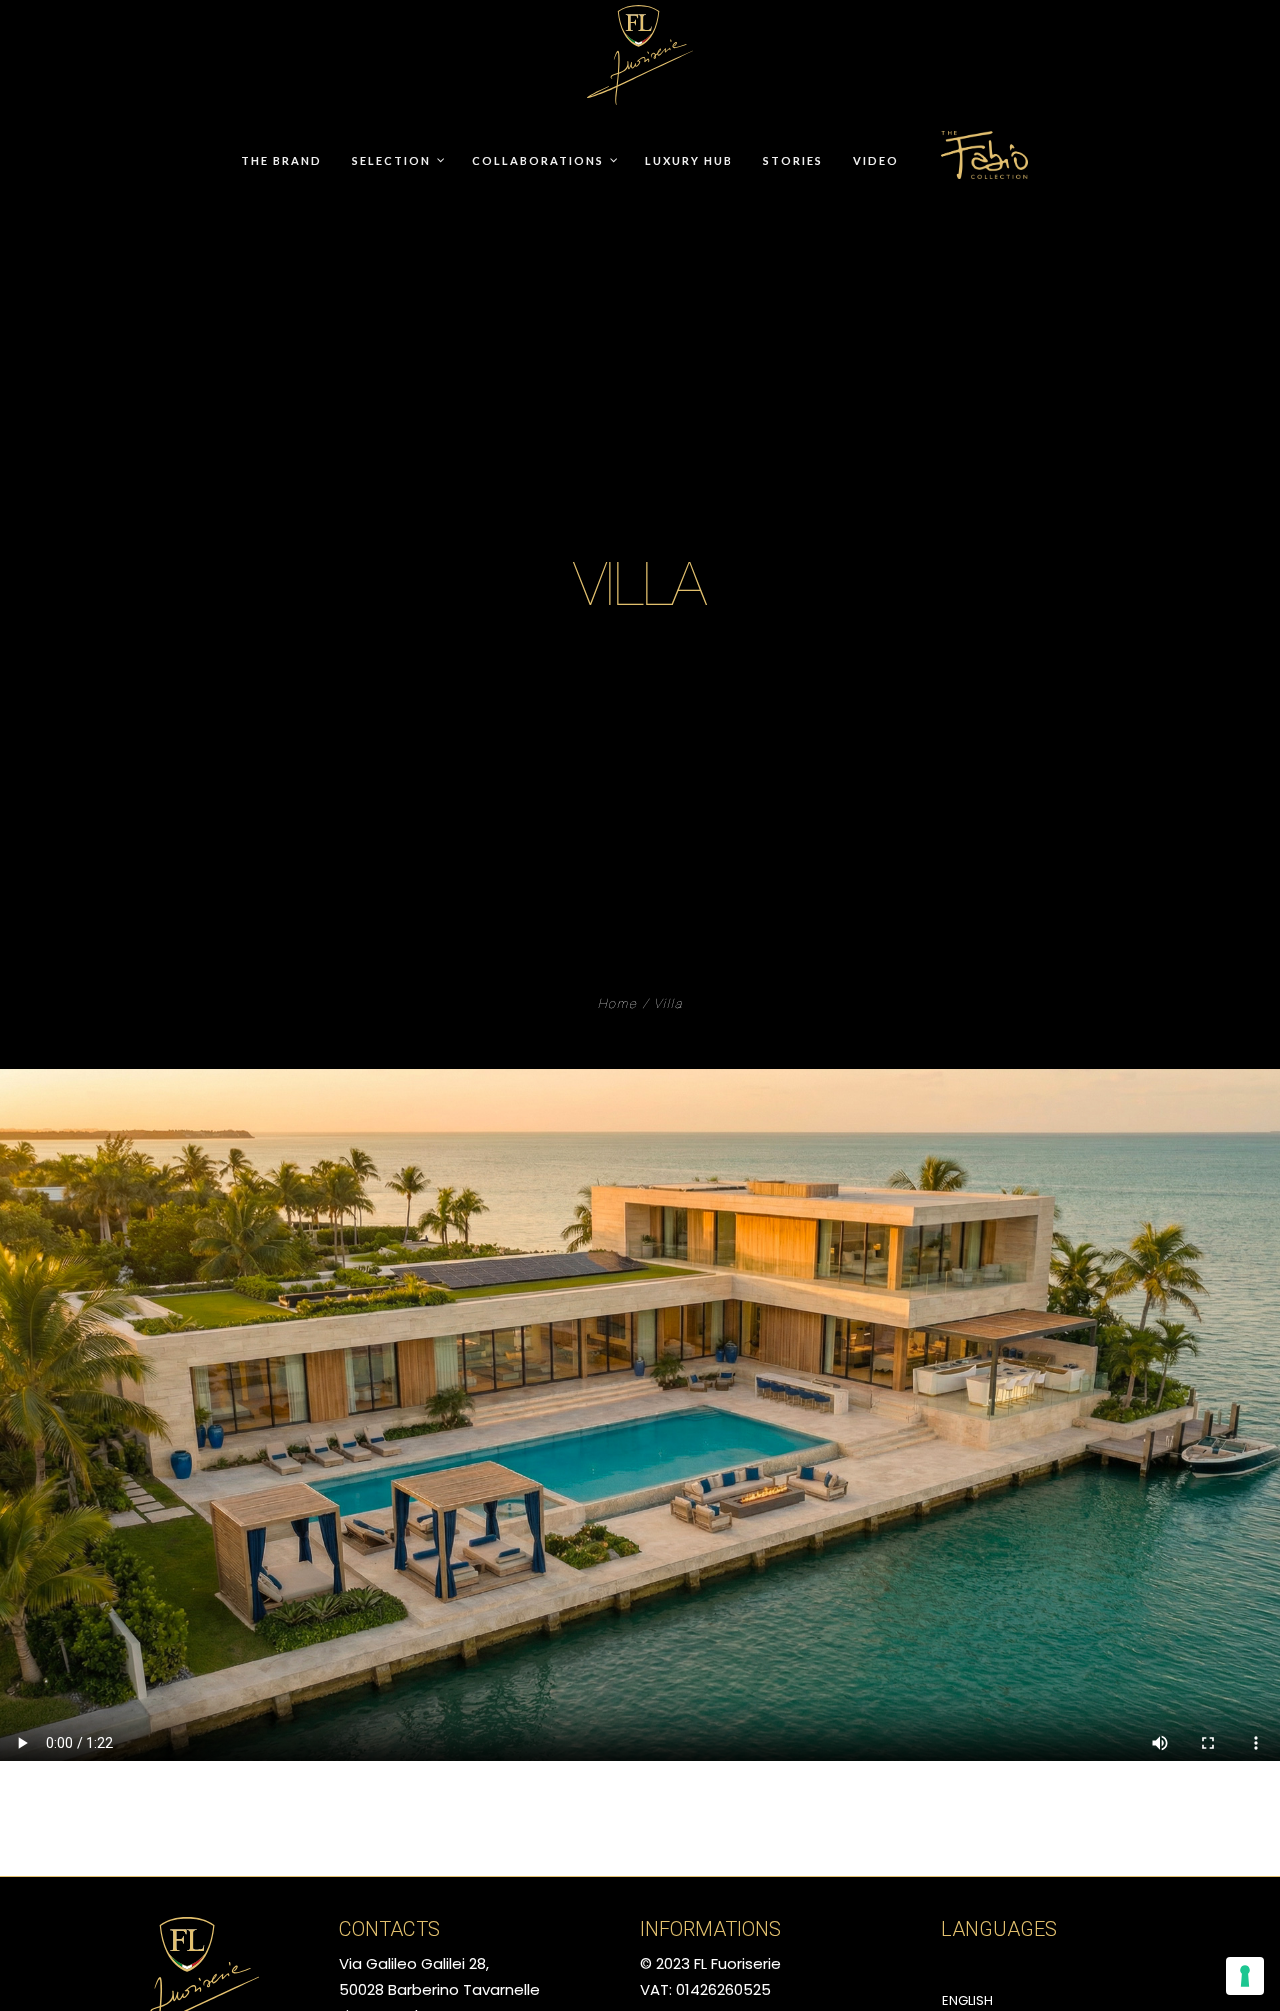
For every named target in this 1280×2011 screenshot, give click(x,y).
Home (618, 1005)
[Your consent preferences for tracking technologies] (1245, 1976)
